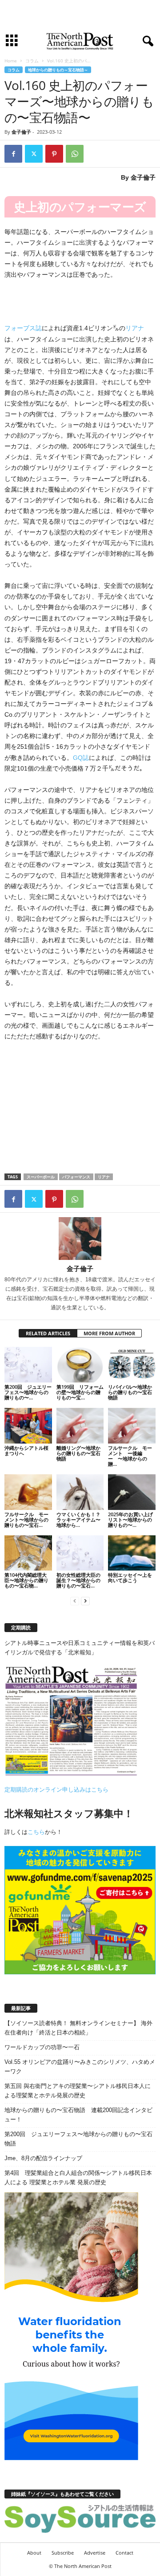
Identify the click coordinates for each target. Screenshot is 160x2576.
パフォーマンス (76, 1177)
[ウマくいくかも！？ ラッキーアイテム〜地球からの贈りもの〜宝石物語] (80, 1492)
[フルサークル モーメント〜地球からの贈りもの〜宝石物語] (28, 1492)
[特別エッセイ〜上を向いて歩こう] (132, 1553)
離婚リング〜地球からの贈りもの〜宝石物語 (78, 1453)
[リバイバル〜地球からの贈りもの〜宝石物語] (132, 1365)
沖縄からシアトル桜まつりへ (26, 1450)
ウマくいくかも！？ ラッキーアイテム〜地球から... (78, 1520)
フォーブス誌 (23, 328)
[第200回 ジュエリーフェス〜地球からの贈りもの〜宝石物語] (28, 1365)
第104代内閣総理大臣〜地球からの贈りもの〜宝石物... (26, 1580)
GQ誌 (81, 758)
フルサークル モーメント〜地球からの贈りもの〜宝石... (26, 1520)
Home (11, 61)
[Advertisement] (80, 15)
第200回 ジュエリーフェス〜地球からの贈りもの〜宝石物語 (78, 2139)
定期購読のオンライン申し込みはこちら (56, 1790)
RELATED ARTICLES (48, 1333)
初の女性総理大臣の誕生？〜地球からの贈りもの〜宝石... (78, 1580)
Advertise (95, 2553)
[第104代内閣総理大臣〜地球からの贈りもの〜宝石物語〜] (28, 1553)
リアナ (135, 328)
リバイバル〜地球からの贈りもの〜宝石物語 (130, 1392)
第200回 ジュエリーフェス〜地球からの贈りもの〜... (28, 1392)
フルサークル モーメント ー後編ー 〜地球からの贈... (130, 1456)
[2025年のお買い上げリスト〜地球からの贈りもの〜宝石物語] (132, 1492)
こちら (36, 1832)
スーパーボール (41, 1177)
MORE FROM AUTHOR (109, 1333)
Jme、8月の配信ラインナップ (43, 2158)
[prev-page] (75, 1601)
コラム (32, 61)
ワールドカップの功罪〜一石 (42, 2047)
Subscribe (63, 2553)
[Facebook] (13, 154)
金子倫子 (21, 132)
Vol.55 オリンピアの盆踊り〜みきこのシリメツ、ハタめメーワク (80, 2067)
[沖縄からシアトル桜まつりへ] (28, 1426)
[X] (34, 154)
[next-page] (85, 1601)
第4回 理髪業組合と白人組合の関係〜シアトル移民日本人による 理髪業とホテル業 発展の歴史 (78, 2178)
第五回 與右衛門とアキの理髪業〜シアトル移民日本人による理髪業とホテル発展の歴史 (78, 2091)
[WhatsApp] (75, 154)
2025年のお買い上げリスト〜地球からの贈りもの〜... (130, 1520)
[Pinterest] (54, 154)
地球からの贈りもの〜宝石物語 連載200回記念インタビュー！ (78, 2115)
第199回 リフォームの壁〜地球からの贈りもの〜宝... (80, 1392)
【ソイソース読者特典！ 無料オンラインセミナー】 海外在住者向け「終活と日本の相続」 (78, 2028)
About (34, 2553)
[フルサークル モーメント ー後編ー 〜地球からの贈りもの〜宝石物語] (132, 1426)
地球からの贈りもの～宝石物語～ (58, 70)
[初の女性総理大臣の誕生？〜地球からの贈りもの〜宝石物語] (80, 1553)
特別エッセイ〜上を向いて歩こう (130, 1577)
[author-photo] (80, 1239)
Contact (124, 2553)
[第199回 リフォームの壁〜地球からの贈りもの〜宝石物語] (80, 1365)
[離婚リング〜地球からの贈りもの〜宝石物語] (80, 1426)
